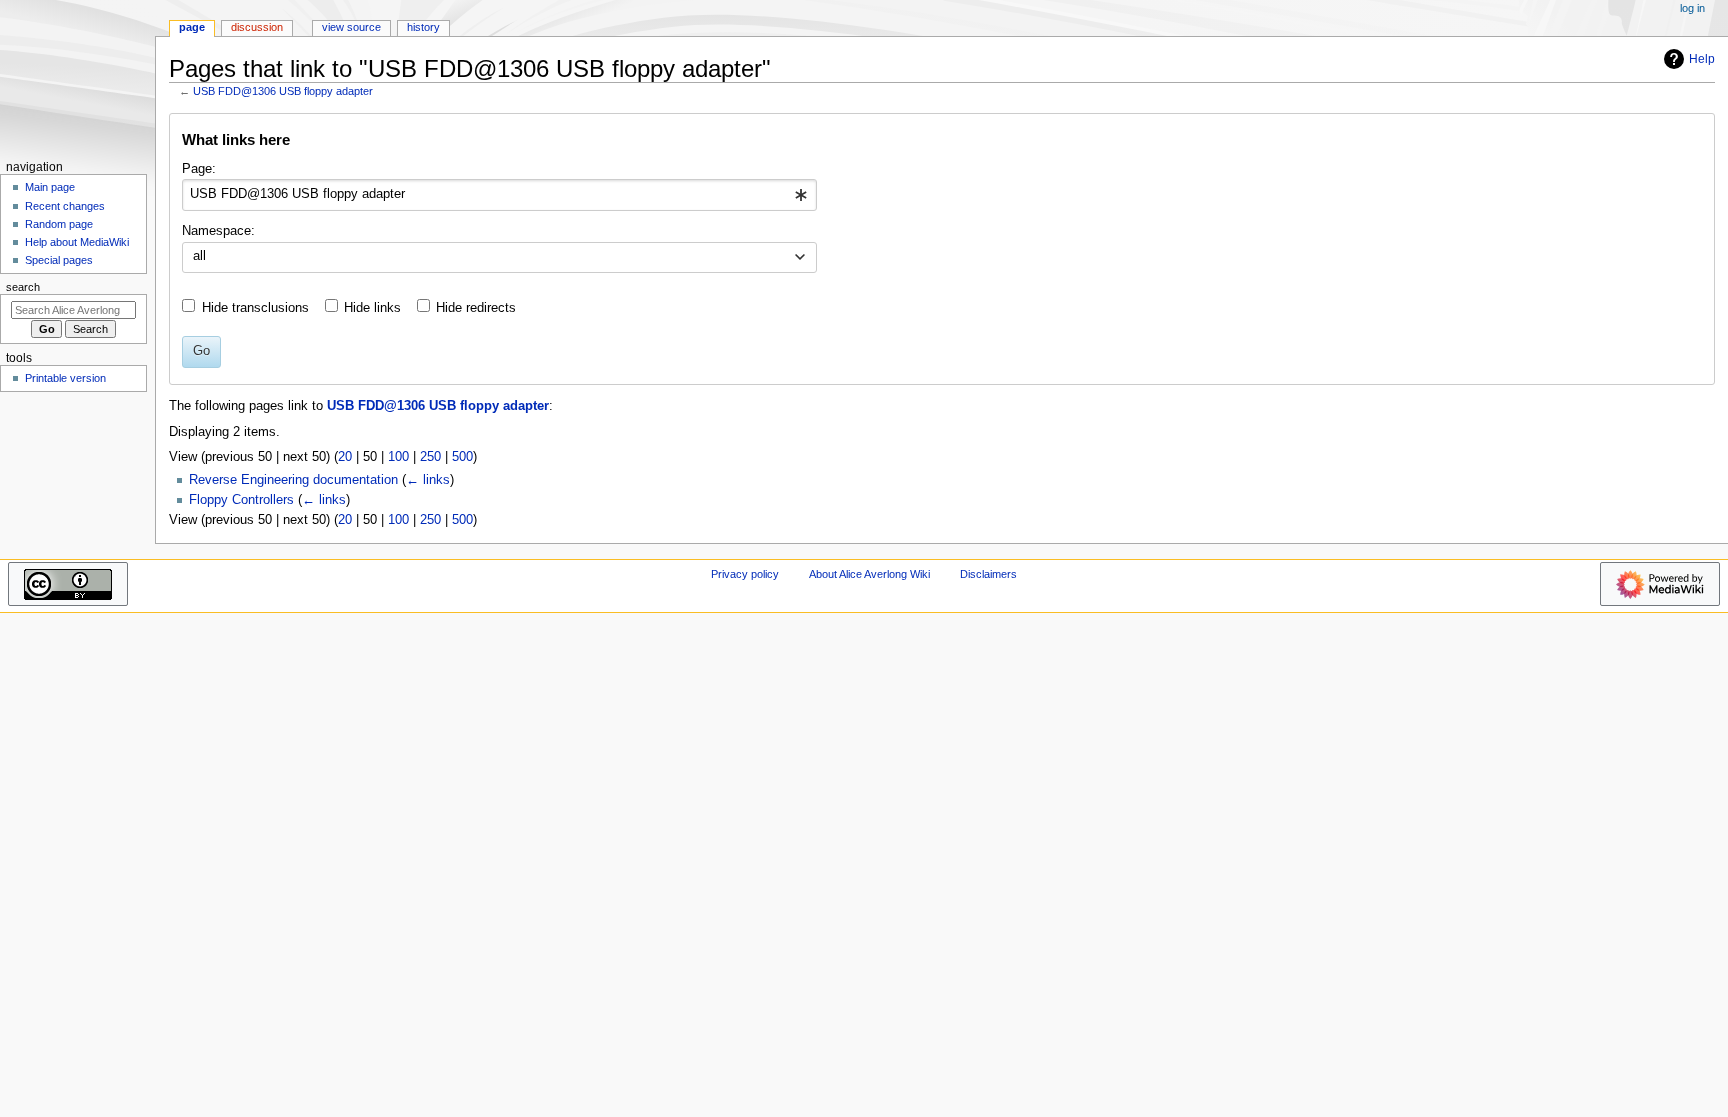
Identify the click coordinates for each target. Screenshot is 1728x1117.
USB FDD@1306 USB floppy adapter (283, 91)
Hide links (372, 308)
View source (351, 27)
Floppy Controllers (241, 500)
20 (345, 457)
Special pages (59, 260)
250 (430, 457)
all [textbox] (199, 256)
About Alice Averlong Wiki (869, 574)
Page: (199, 169)
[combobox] (499, 195)
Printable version (65, 378)
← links (428, 480)
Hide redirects (476, 308)
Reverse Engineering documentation (293, 480)
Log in (1692, 8)
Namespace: (218, 231)
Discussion (257, 27)
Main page (50, 187)
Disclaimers (988, 574)
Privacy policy (745, 574)
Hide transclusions (255, 308)
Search (23, 287)
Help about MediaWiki (77, 242)
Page (192, 27)
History (423, 27)
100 (398, 457)
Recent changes (65, 206)
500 (462, 457)
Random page (59, 224)
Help (1702, 59)
